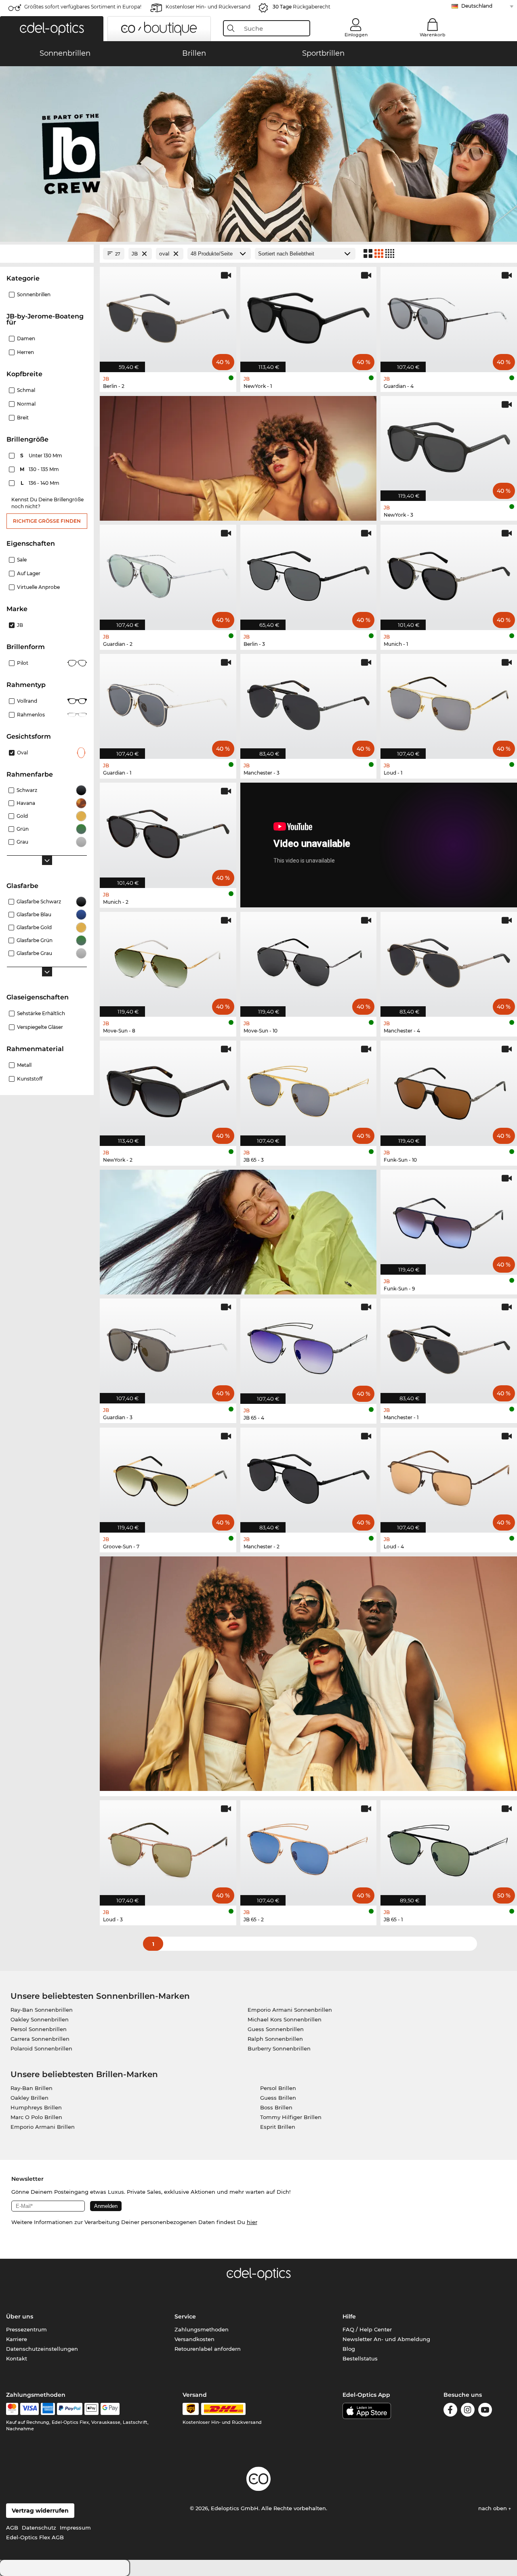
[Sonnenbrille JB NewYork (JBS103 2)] (168, 1089)
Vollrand (27, 701)
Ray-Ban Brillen (32, 2088)
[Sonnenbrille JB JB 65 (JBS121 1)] (449, 1848)
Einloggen (356, 35)
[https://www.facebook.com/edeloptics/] (450, 2411)
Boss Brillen (276, 2107)
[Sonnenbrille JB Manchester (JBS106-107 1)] (449, 1347)
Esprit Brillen (278, 2127)
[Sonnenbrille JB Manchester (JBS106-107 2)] (309, 1476)
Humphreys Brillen (36, 2107)
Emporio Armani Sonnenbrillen (290, 2010)
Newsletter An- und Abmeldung (386, 2339)
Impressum (75, 2528)
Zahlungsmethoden (202, 2329)
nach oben (493, 2508)
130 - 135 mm (40, 469)
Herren (25, 352)
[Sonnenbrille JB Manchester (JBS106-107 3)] (309, 702)
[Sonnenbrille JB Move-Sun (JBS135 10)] (309, 960)
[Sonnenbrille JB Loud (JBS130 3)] (168, 1848)
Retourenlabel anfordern (208, 2349)
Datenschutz (39, 2528)
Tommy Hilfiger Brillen (291, 2117)
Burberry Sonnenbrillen (279, 2048)
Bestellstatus (360, 2358)
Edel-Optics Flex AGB (35, 2537)
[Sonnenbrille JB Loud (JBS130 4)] (449, 1476)
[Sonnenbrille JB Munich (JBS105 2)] (168, 831)
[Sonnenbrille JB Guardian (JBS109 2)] (168, 573)
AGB (12, 2528)
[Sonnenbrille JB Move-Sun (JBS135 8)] (168, 960)
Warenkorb (433, 35)
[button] (52, 29)
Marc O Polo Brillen (36, 2117)
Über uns (20, 2316)
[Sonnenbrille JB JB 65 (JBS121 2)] (309, 1848)
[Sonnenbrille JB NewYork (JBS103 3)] (449, 444)
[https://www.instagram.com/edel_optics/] (468, 2411)
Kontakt (17, 2358)
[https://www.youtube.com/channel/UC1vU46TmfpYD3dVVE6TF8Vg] (485, 2411)
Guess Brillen (278, 2098)
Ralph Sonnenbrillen (275, 2039)
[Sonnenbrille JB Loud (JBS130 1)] (449, 702)
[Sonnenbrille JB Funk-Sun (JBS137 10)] (449, 1089)
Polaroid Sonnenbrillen (41, 2048)
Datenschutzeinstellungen (42, 2349)
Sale (22, 560)
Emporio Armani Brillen (43, 2127)
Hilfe (349, 2316)
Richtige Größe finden (47, 521)
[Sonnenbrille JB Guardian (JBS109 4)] (449, 315)
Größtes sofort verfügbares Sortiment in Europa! (83, 7)
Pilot (23, 663)
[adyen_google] (110, 2409)
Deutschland (477, 6)
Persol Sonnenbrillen (39, 2029)
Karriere (17, 2339)
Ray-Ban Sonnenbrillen (42, 2010)
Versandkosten (194, 2339)
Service (185, 2316)
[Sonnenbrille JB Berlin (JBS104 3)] (309, 573)
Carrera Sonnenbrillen (40, 2039)
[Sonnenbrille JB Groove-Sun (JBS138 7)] (168, 1476)
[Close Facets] (47, 254)
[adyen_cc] (12, 2409)
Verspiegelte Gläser (40, 1027)
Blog (349, 2349)
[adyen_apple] (92, 2409)
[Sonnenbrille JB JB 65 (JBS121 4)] (309, 1347)
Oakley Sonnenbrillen (40, 2019)
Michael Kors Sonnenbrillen (285, 2019)
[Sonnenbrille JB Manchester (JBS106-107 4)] (449, 960)
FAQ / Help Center (367, 2329)
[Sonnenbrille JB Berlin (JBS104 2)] (168, 315)
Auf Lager (29, 573)
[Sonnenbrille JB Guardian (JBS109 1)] (168, 702)
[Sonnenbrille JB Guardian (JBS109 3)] (168, 1347)
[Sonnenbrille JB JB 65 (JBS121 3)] (309, 1089)
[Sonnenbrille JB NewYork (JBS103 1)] (309, 315)
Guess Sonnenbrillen (276, 2029)
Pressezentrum (26, 2329)
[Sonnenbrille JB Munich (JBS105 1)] (449, 573)
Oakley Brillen (29, 2098)
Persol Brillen (278, 2088)
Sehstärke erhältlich (41, 1013)
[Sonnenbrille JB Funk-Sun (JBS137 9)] (449, 1218)
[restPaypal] (70, 2409)
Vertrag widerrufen (40, 2511)
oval (22, 753)
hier (252, 2222)
